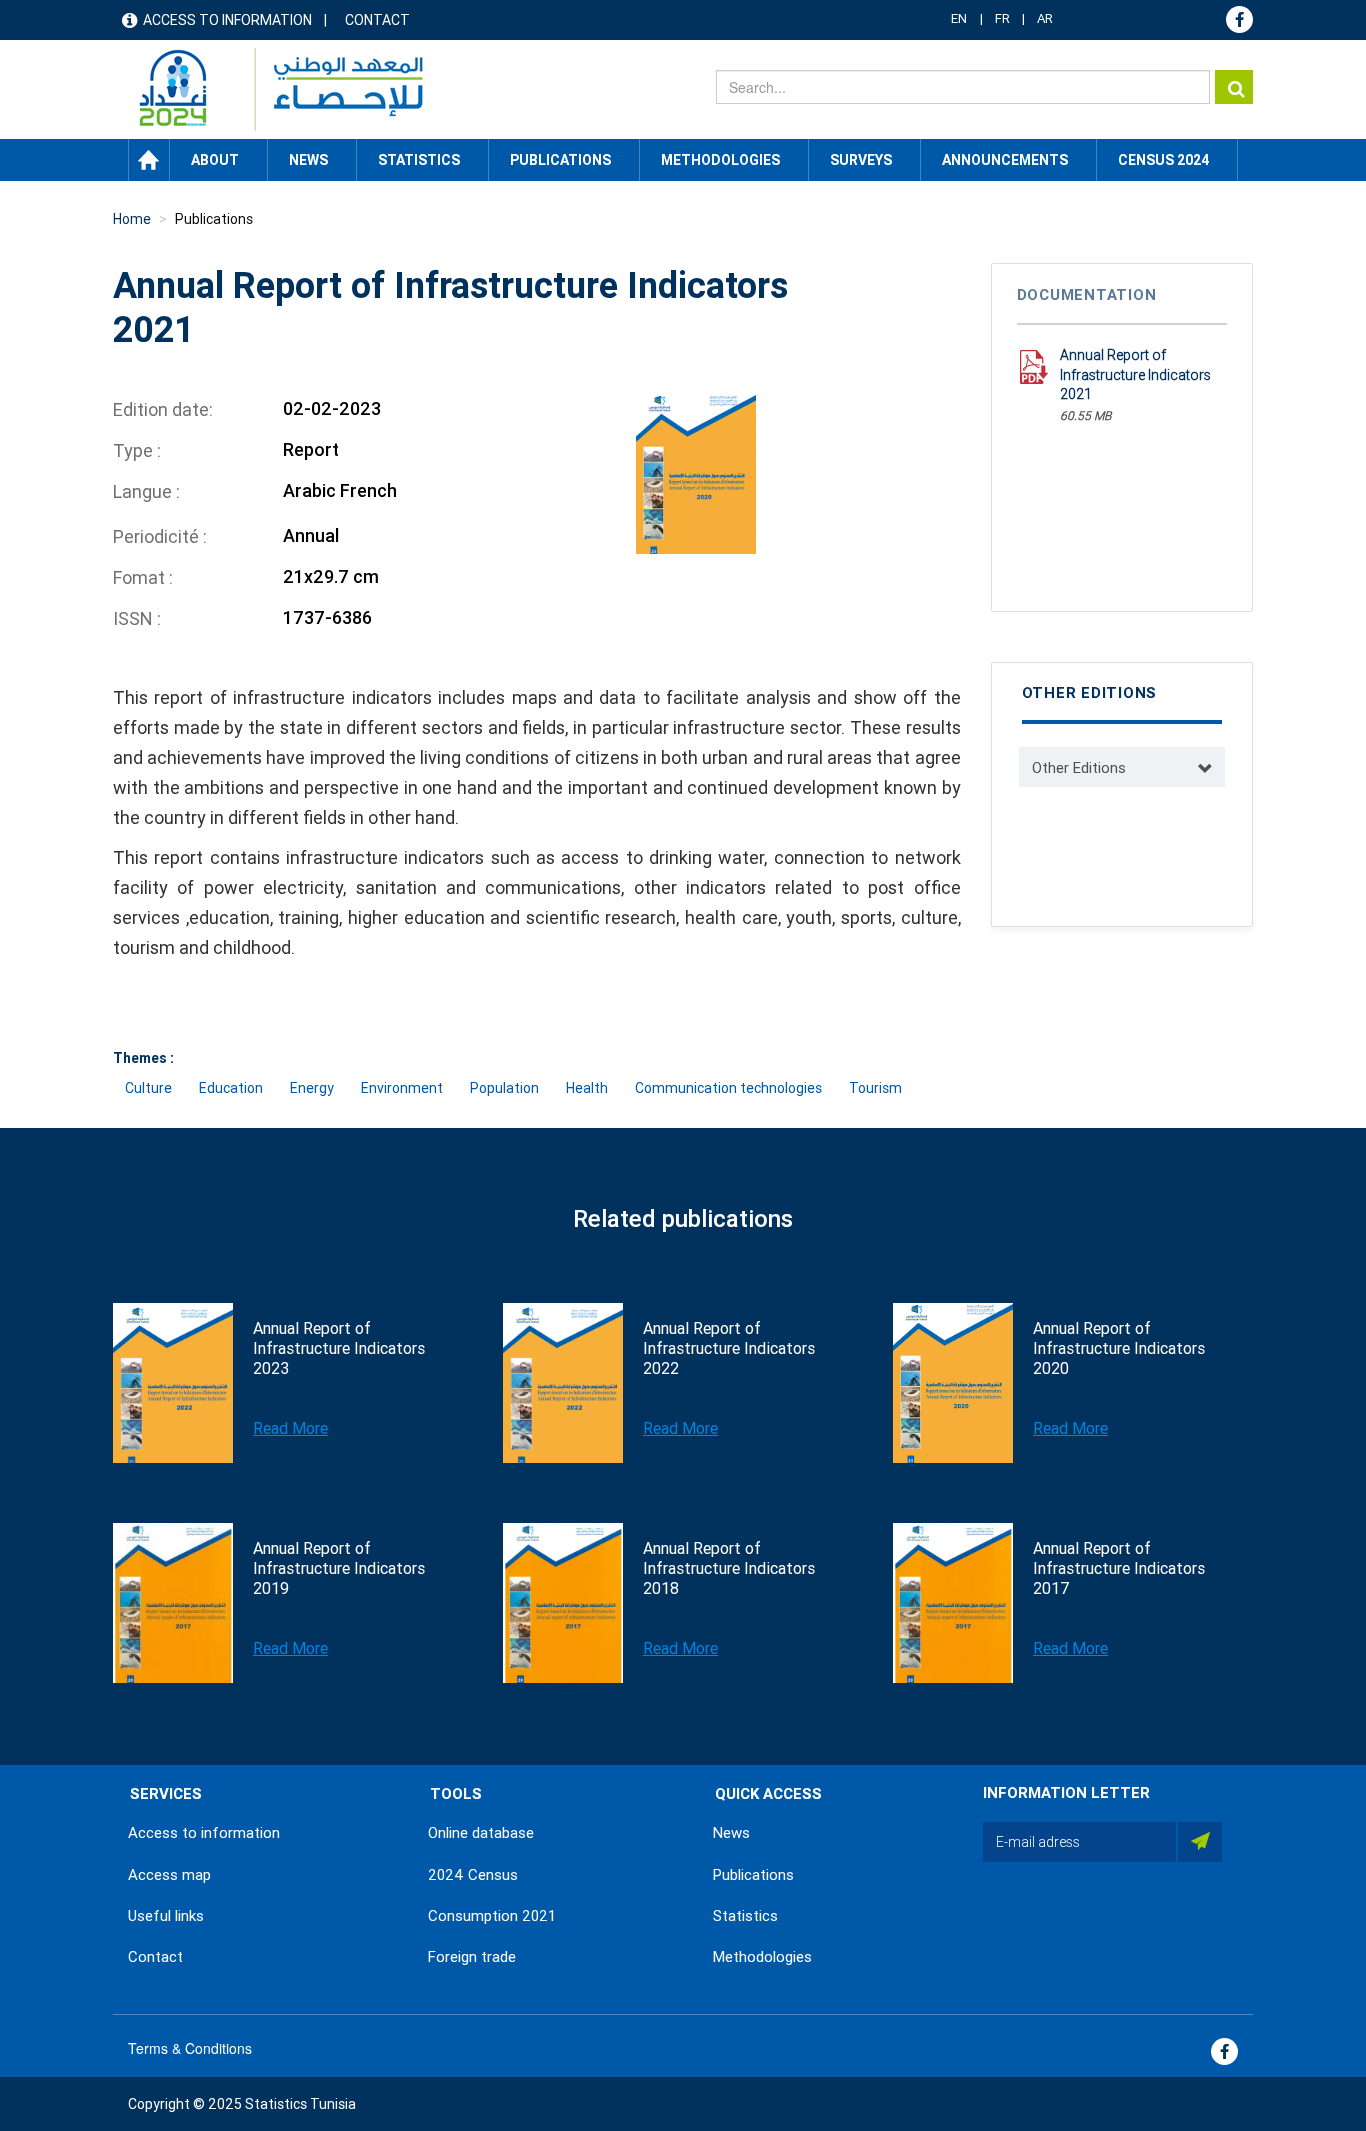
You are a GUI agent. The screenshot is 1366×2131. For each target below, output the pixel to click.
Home (149, 160)
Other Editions (1079, 768)
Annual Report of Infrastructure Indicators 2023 (339, 1348)
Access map (169, 1875)
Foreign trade (472, 1957)
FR (1002, 18)
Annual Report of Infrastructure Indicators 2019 (339, 1568)
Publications (560, 160)
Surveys (861, 160)
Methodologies (762, 1957)
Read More (290, 1428)
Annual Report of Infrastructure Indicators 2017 (1119, 1568)
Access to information (227, 20)
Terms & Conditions (190, 2048)
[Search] (1234, 87)
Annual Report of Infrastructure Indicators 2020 (1119, 1348)
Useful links (166, 1916)
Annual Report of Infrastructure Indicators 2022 (729, 1348)
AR (1045, 18)
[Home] (271, 89)
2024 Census (473, 1875)
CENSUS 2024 (1163, 160)
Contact (377, 20)
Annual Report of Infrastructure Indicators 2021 (1135, 374)
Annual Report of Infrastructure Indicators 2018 (729, 1568)
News (731, 1833)
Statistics (745, 1916)
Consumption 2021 (492, 1916)
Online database (481, 1833)
